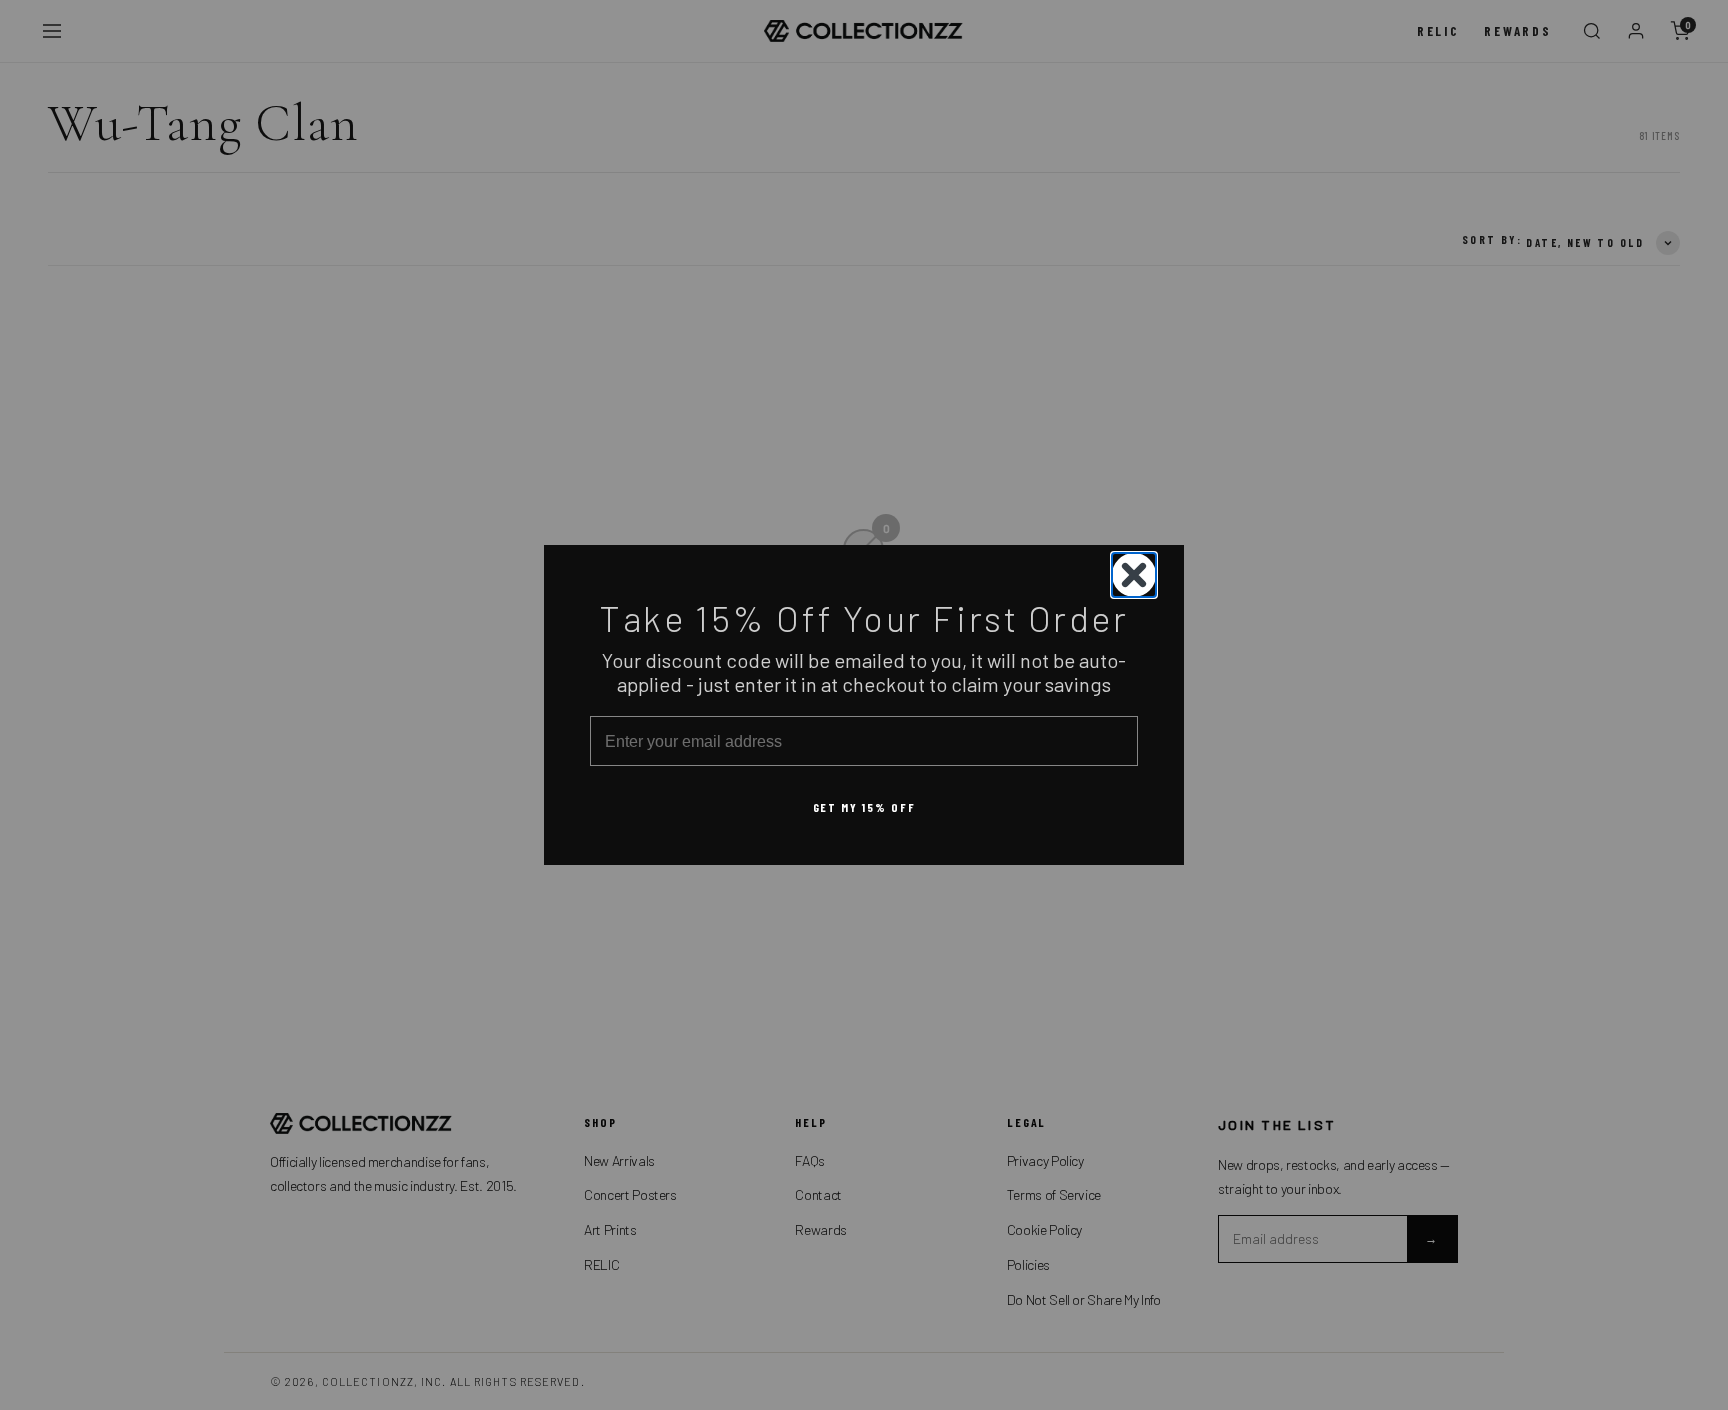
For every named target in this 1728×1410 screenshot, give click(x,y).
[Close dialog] (1134, 575)
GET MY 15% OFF (864, 808)
